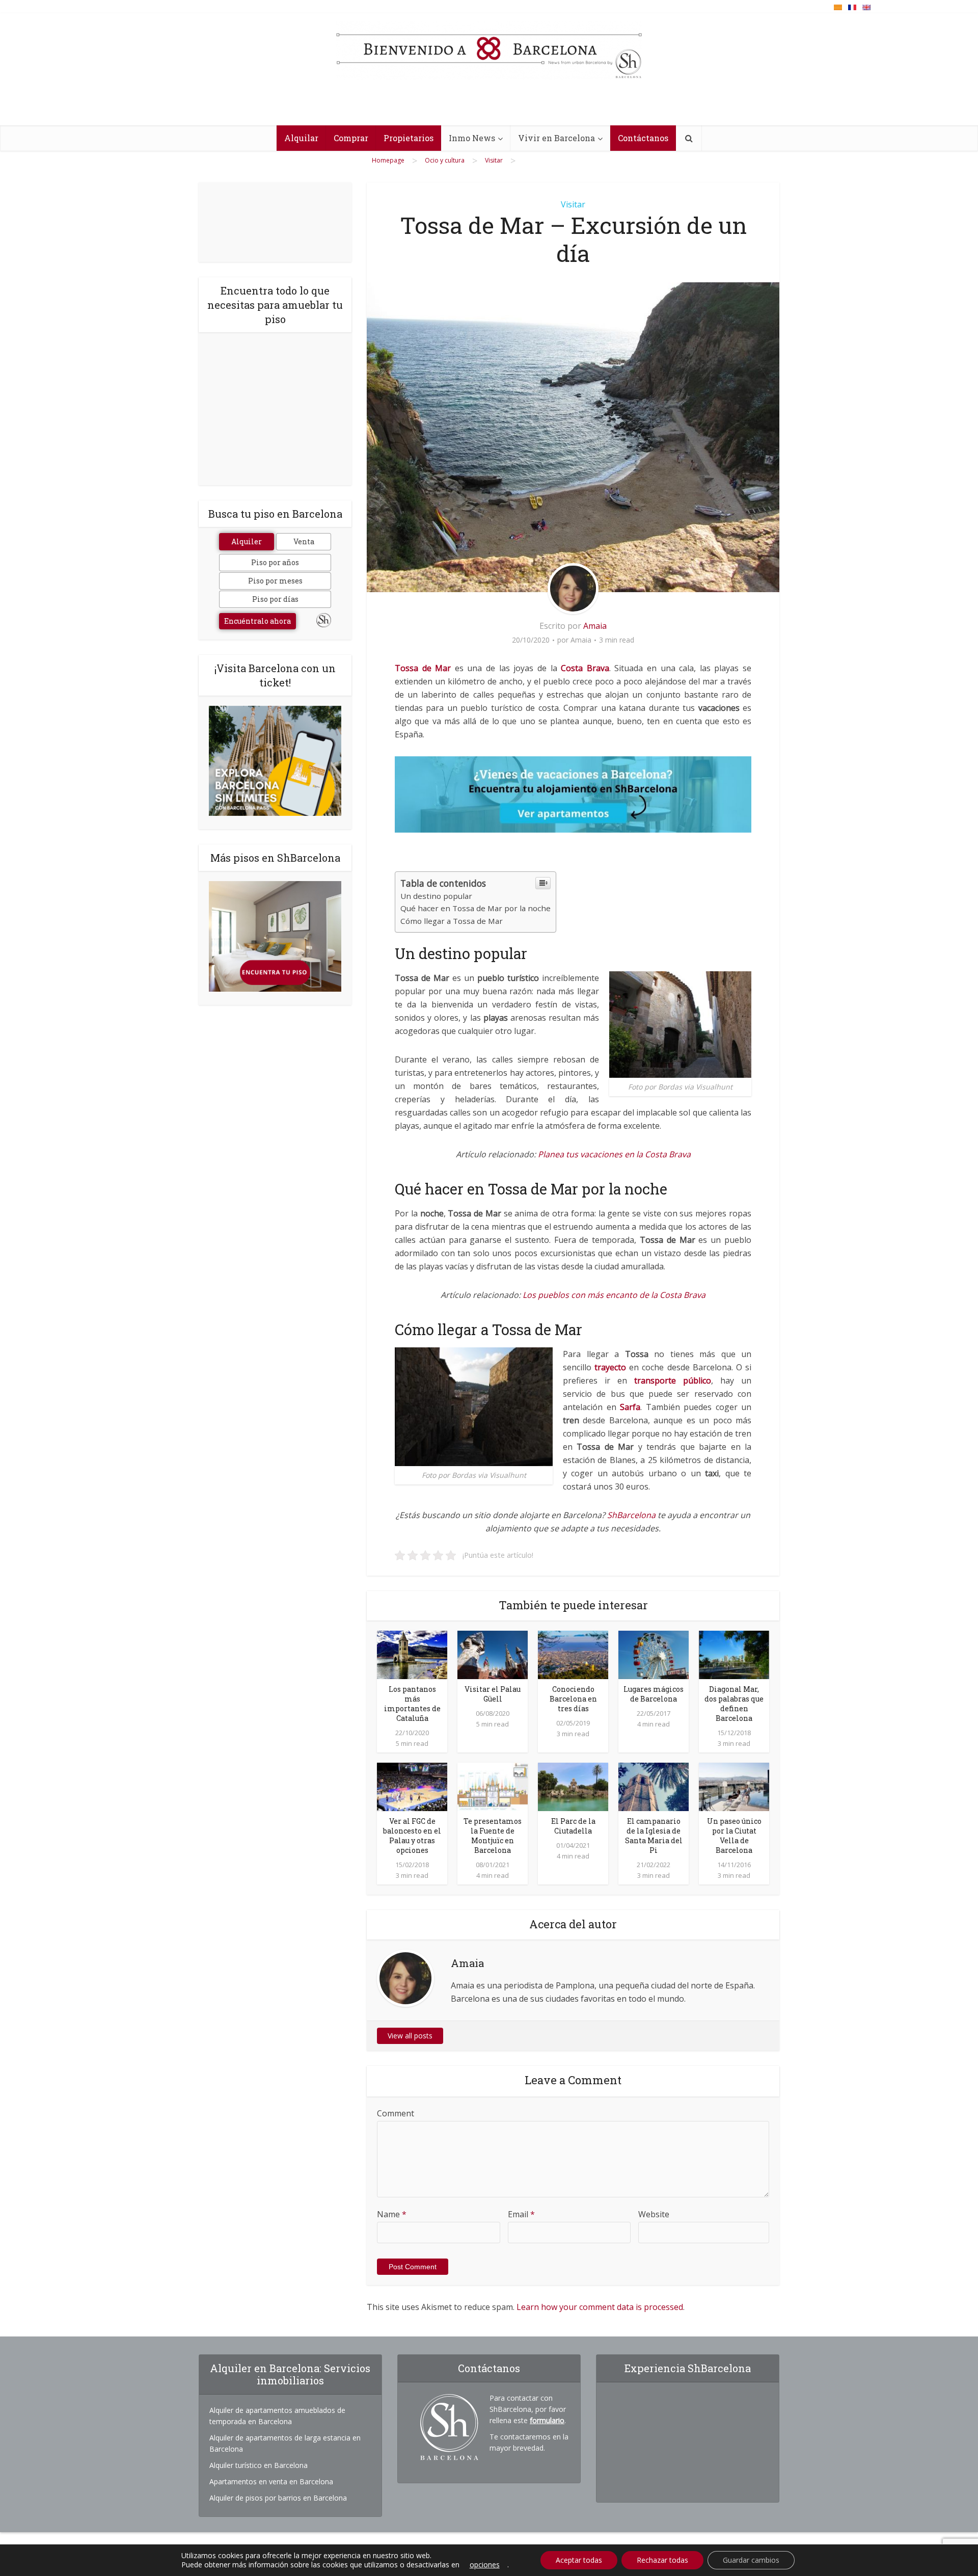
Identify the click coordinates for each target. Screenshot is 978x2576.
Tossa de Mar (423, 668)
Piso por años (275, 562)
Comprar (351, 138)
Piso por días (275, 599)
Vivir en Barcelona (556, 138)
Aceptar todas (579, 2560)
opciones (485, 2565)
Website (654, 2214)
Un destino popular (436, 896)
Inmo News (472, 138)
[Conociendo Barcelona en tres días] (573, 1654)
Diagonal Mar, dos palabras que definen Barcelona (734, 1704)
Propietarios (409, 138)
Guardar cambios (751, 2560)
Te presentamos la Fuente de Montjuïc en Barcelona (493, 1836)
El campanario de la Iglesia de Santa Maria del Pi (654, 1836)
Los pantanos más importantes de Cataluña (412, 1704)
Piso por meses (275, 581)
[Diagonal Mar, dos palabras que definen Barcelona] (734, 1654)
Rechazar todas (662, 2560)
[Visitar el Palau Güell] (493, 1654)
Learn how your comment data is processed (600, 2307)
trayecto (612, 1367)
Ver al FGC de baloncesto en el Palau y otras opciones (412, 1836)
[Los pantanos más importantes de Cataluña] (412, 1654)
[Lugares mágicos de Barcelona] (654, 1654)
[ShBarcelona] (489, 50)
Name (392, 2214)
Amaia (595, 626)
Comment (396, 2113)
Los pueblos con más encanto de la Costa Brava (614, 1295)
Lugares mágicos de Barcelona (654, 1694)
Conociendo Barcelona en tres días (573, 1699)
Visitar (573, 204)
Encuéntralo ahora (257, 621)
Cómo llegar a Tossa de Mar (452, 921)
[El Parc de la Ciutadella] (573, 1786)
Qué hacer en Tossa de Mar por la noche (476, 908)
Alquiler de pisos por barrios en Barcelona (278, 2498)
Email (521, 2214)
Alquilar (301, 138)
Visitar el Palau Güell (493, 1694)
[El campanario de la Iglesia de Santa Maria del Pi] (654, 1786)
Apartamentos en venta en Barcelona (271, 2481)
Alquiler (247, 541)
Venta (304, 541)
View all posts (410, 2036)
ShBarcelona (631, 1515)
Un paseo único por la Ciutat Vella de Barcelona (734, 1836)
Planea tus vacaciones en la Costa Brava (614, 1154)
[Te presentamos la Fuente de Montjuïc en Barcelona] (493, 1786)
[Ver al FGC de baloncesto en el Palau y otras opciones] (412, 1786)
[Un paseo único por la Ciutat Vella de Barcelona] (734, 1786)
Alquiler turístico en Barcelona (259, 2465)
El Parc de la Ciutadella (573, 1826)
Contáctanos (643, 138)
